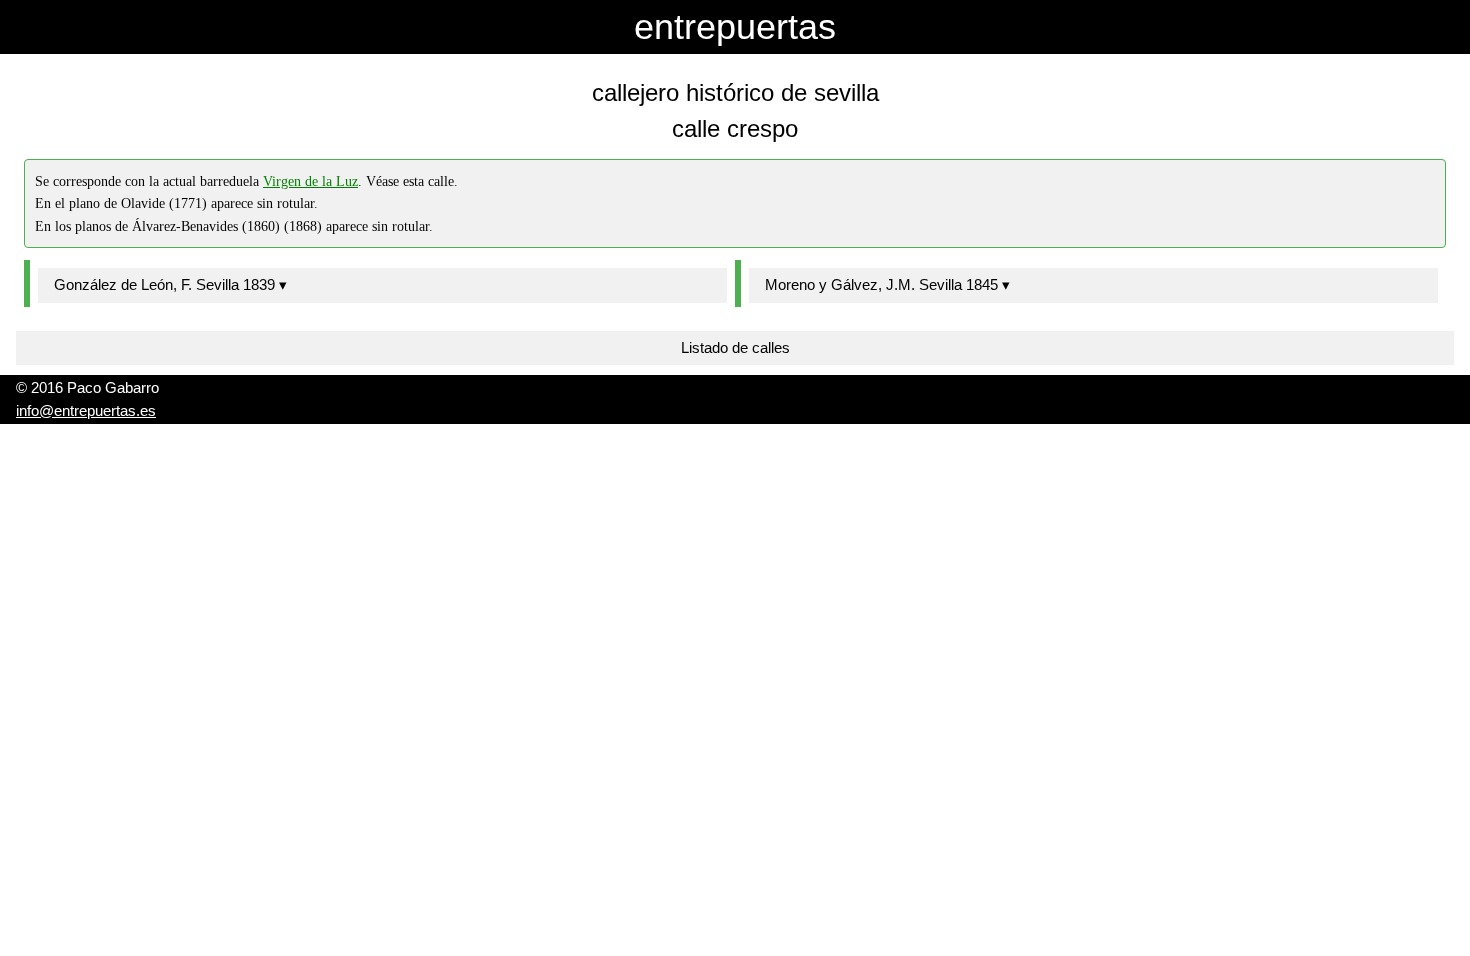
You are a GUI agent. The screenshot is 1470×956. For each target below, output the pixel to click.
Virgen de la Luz (310, 181)
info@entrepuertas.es (86, 410)
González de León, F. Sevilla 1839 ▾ (170, 284)
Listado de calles (735, 347)
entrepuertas (735, 26)
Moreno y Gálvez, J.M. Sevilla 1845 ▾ (887, 284)
